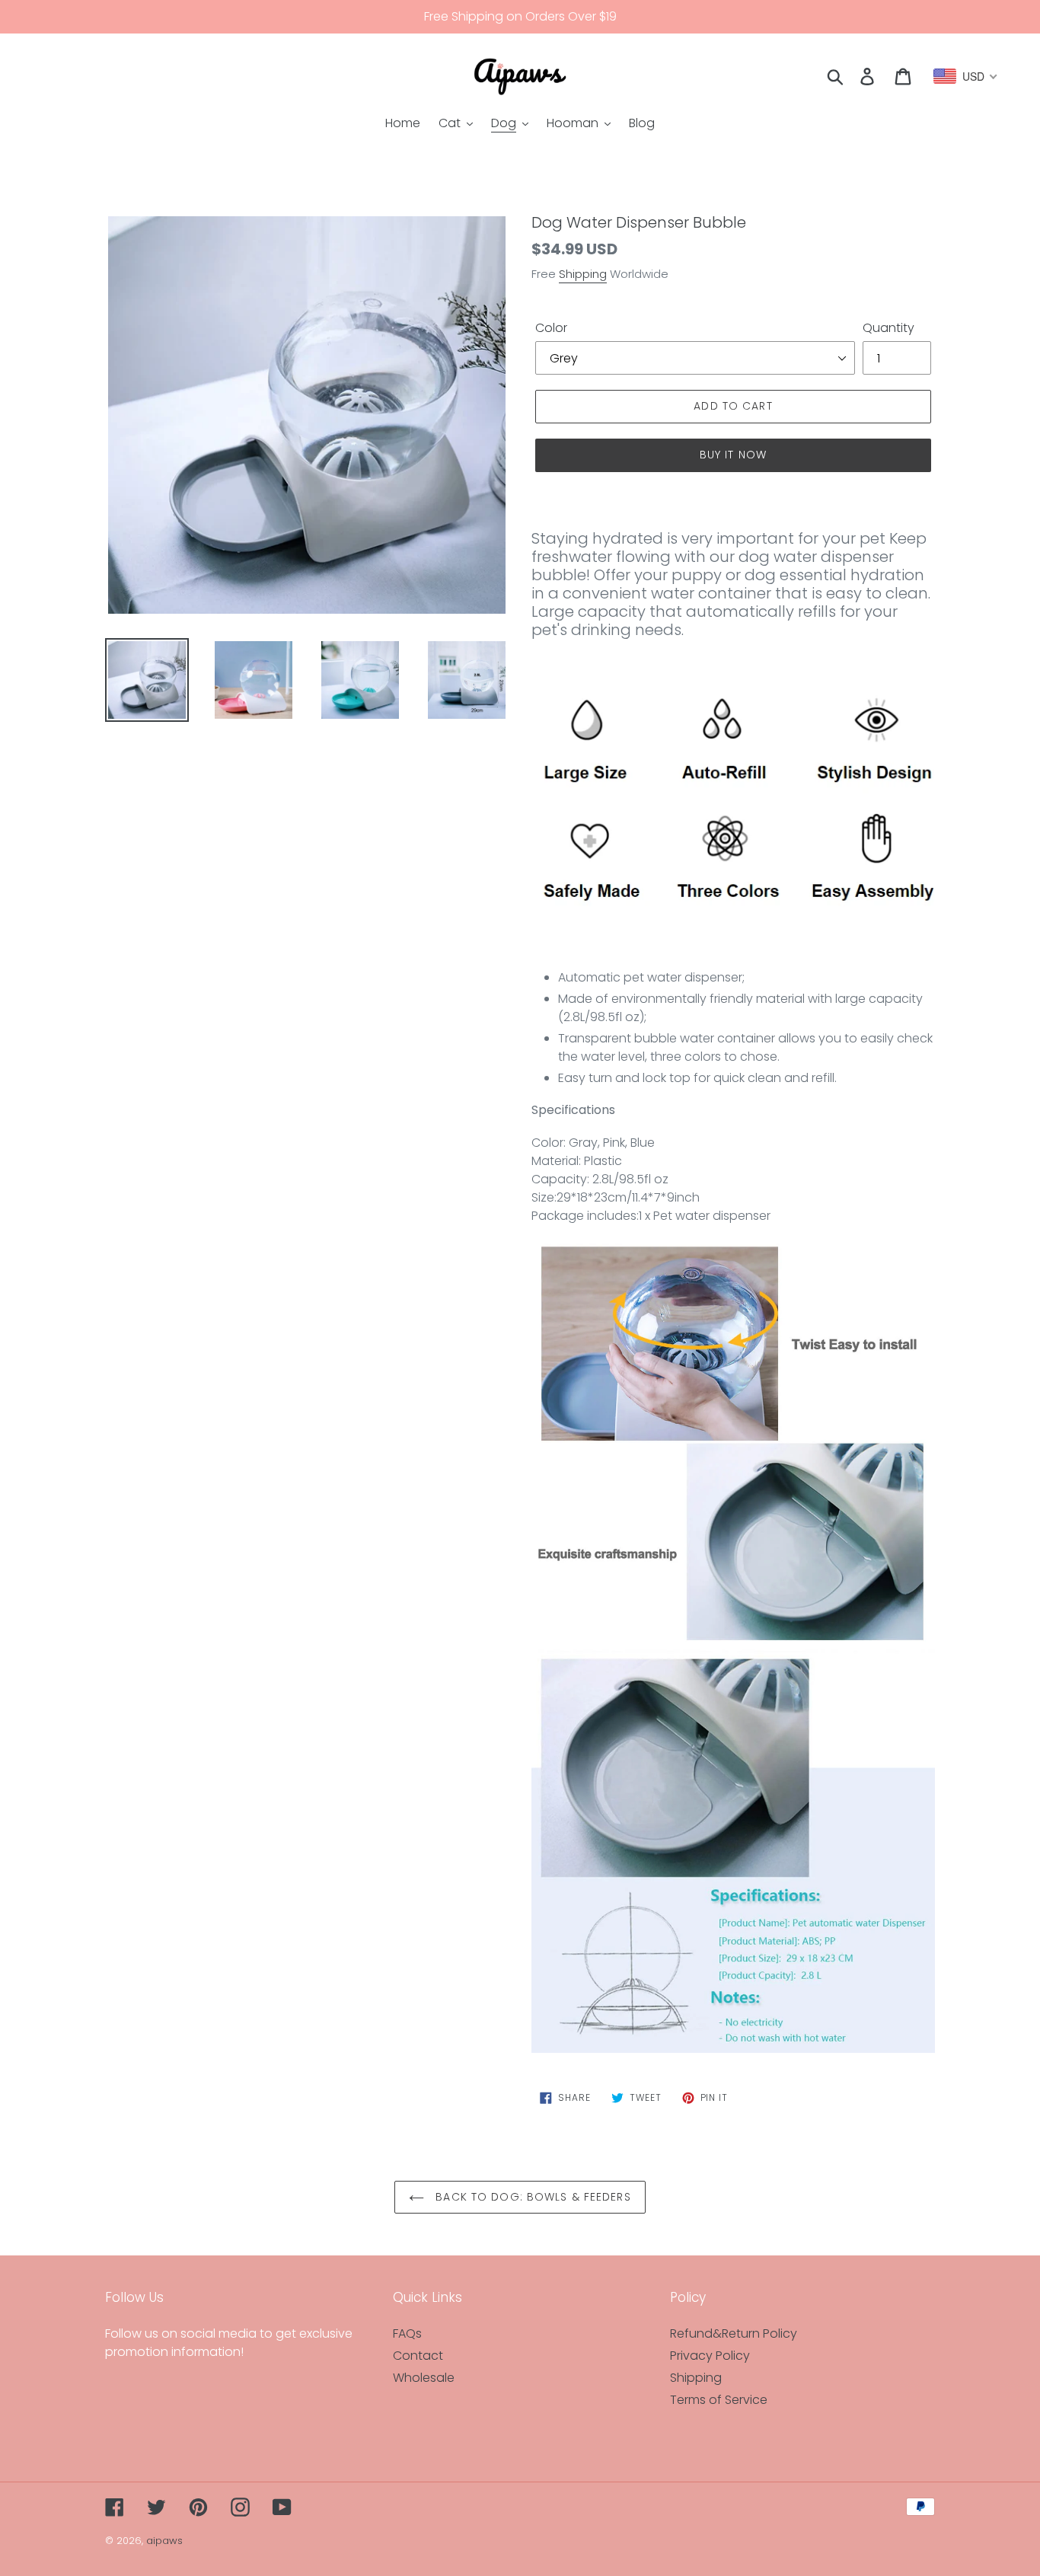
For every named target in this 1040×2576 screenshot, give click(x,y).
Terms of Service (719, 2400)
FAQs (407, 2333)
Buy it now (733, 455)
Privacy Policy (710, 2356)
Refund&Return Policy (734, 2333)
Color (551, 328)
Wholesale (424, 2378)
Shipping (583, 274)
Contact (418, 2356)
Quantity (888, 328)
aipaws (164, 2541)
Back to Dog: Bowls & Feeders (531, 2197)
